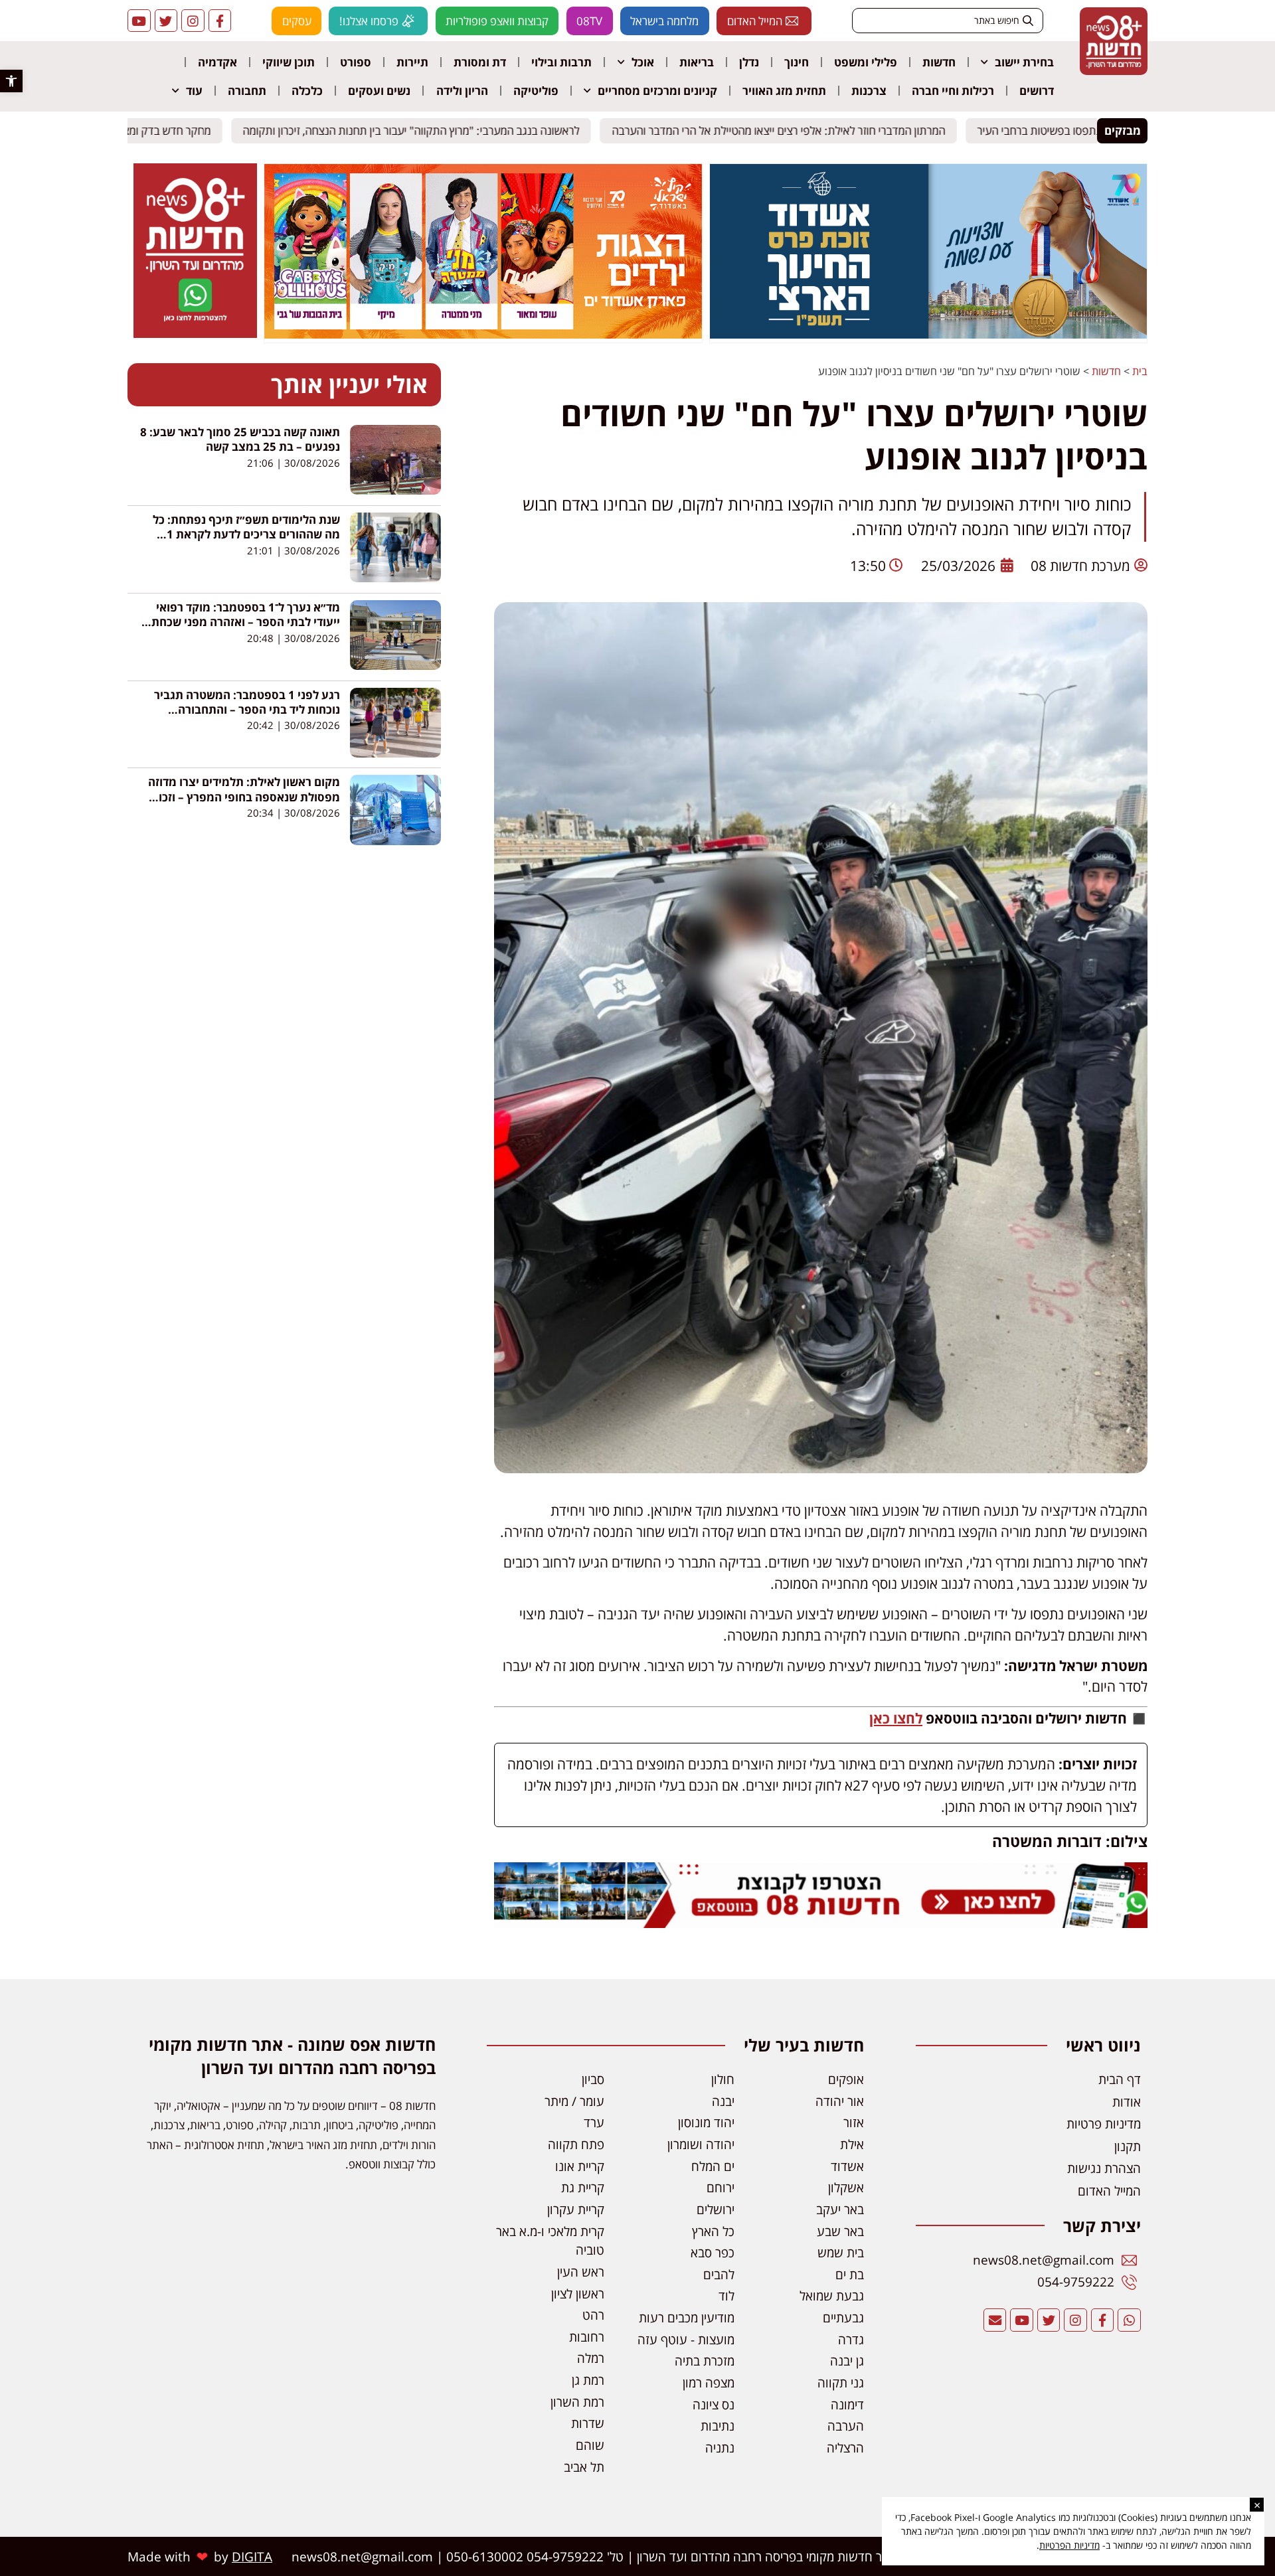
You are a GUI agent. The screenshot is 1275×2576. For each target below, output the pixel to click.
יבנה (723, 2101)
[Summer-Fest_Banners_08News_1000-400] (483, 335)
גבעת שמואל (832, 2295)
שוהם (590, 2445)
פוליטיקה (536, 91)
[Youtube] (139, 21)
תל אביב (584, 2467)
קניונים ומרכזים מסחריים (657, 91)
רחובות (587, 2337)
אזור (854, 2122)
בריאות (697, 62)
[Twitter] (166, 21)
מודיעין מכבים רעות (687, 2317)
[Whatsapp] (1129, 2320)
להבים (719, 2274)
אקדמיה (217, 62)
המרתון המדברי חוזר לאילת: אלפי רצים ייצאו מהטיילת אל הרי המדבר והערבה (790, 130)
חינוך (797, 62)
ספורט (356, 62)
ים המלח (713, 2166)
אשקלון (846, 2187)
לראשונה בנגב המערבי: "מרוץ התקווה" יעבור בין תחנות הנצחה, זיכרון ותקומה (423, 130)
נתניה (720, 2448)
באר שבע (840, 2231)
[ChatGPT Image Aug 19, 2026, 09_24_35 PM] (821, 1922)
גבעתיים (843, 2317)
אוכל (643, 62)
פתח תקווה (576, 2144)
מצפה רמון (709, 2382)
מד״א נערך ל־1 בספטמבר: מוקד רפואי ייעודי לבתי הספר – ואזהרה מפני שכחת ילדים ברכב (246, 622)
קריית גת (583, 2187)
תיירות (412, 62)
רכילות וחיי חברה (953, 91)
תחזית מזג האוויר (784, 91)
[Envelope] (995, 2320)
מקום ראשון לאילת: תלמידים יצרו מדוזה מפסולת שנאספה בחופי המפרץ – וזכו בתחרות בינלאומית (244, 797)
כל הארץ (713, 2231)
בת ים (850, 2274)
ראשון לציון (578, 2294)
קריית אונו (580, 2166)
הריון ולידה (462, 91)
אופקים (846, 2079)
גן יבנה (847, 2361)
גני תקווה (841, 2382)
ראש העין (581, 2272)
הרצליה (845, 2448)
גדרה (851, 2339)
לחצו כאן (896, 1718)
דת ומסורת (480, 62)
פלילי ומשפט (866, 62)
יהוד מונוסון (706, 2122)
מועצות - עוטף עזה (686, 2339)
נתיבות (718, 2426)
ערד (594, 2122)
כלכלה (307, 91)
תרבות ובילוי (561, 62)
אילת (852, 2144)
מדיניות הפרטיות (1069, 2545)
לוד (726, 2295)
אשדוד (847, 2166)
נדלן (749, 62)
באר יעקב (840, 2209)
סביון (593, 2079)
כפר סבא (713, 2252)
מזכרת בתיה (705, 2361)
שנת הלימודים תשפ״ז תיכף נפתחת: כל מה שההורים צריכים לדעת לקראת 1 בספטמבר (246, 534)
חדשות (939, 62)
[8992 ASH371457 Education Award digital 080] (928, 335)
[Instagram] (193, 21)
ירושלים (716, 2209)
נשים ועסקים (379, 91)
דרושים (1037, 91)
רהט (593, 2315)
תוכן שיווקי (289, 62)
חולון (723, 2079)
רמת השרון (577, 2402)
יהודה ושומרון (701, 2144)
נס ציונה (714, 2404)
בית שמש (841, 2252)
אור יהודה (840, 2101)
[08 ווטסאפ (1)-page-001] (195, 334)
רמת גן (588, 2380)
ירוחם (721, 2187)
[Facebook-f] (220, 21)
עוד (194, 91)
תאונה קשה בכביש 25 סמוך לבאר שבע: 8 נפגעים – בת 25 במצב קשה (240, 439)
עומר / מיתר (574, 2101)
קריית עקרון (576, 2209)
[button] (11, 81)
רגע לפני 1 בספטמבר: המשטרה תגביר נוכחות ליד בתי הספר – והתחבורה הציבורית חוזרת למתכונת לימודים (247, 710)
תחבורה (247, 91)
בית (1140, 371)
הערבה (846, 2426)
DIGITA (252, 2556)
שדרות (588, 2423)
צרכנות (869, 91)
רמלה (591, 2358)
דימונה (847, 2404)
